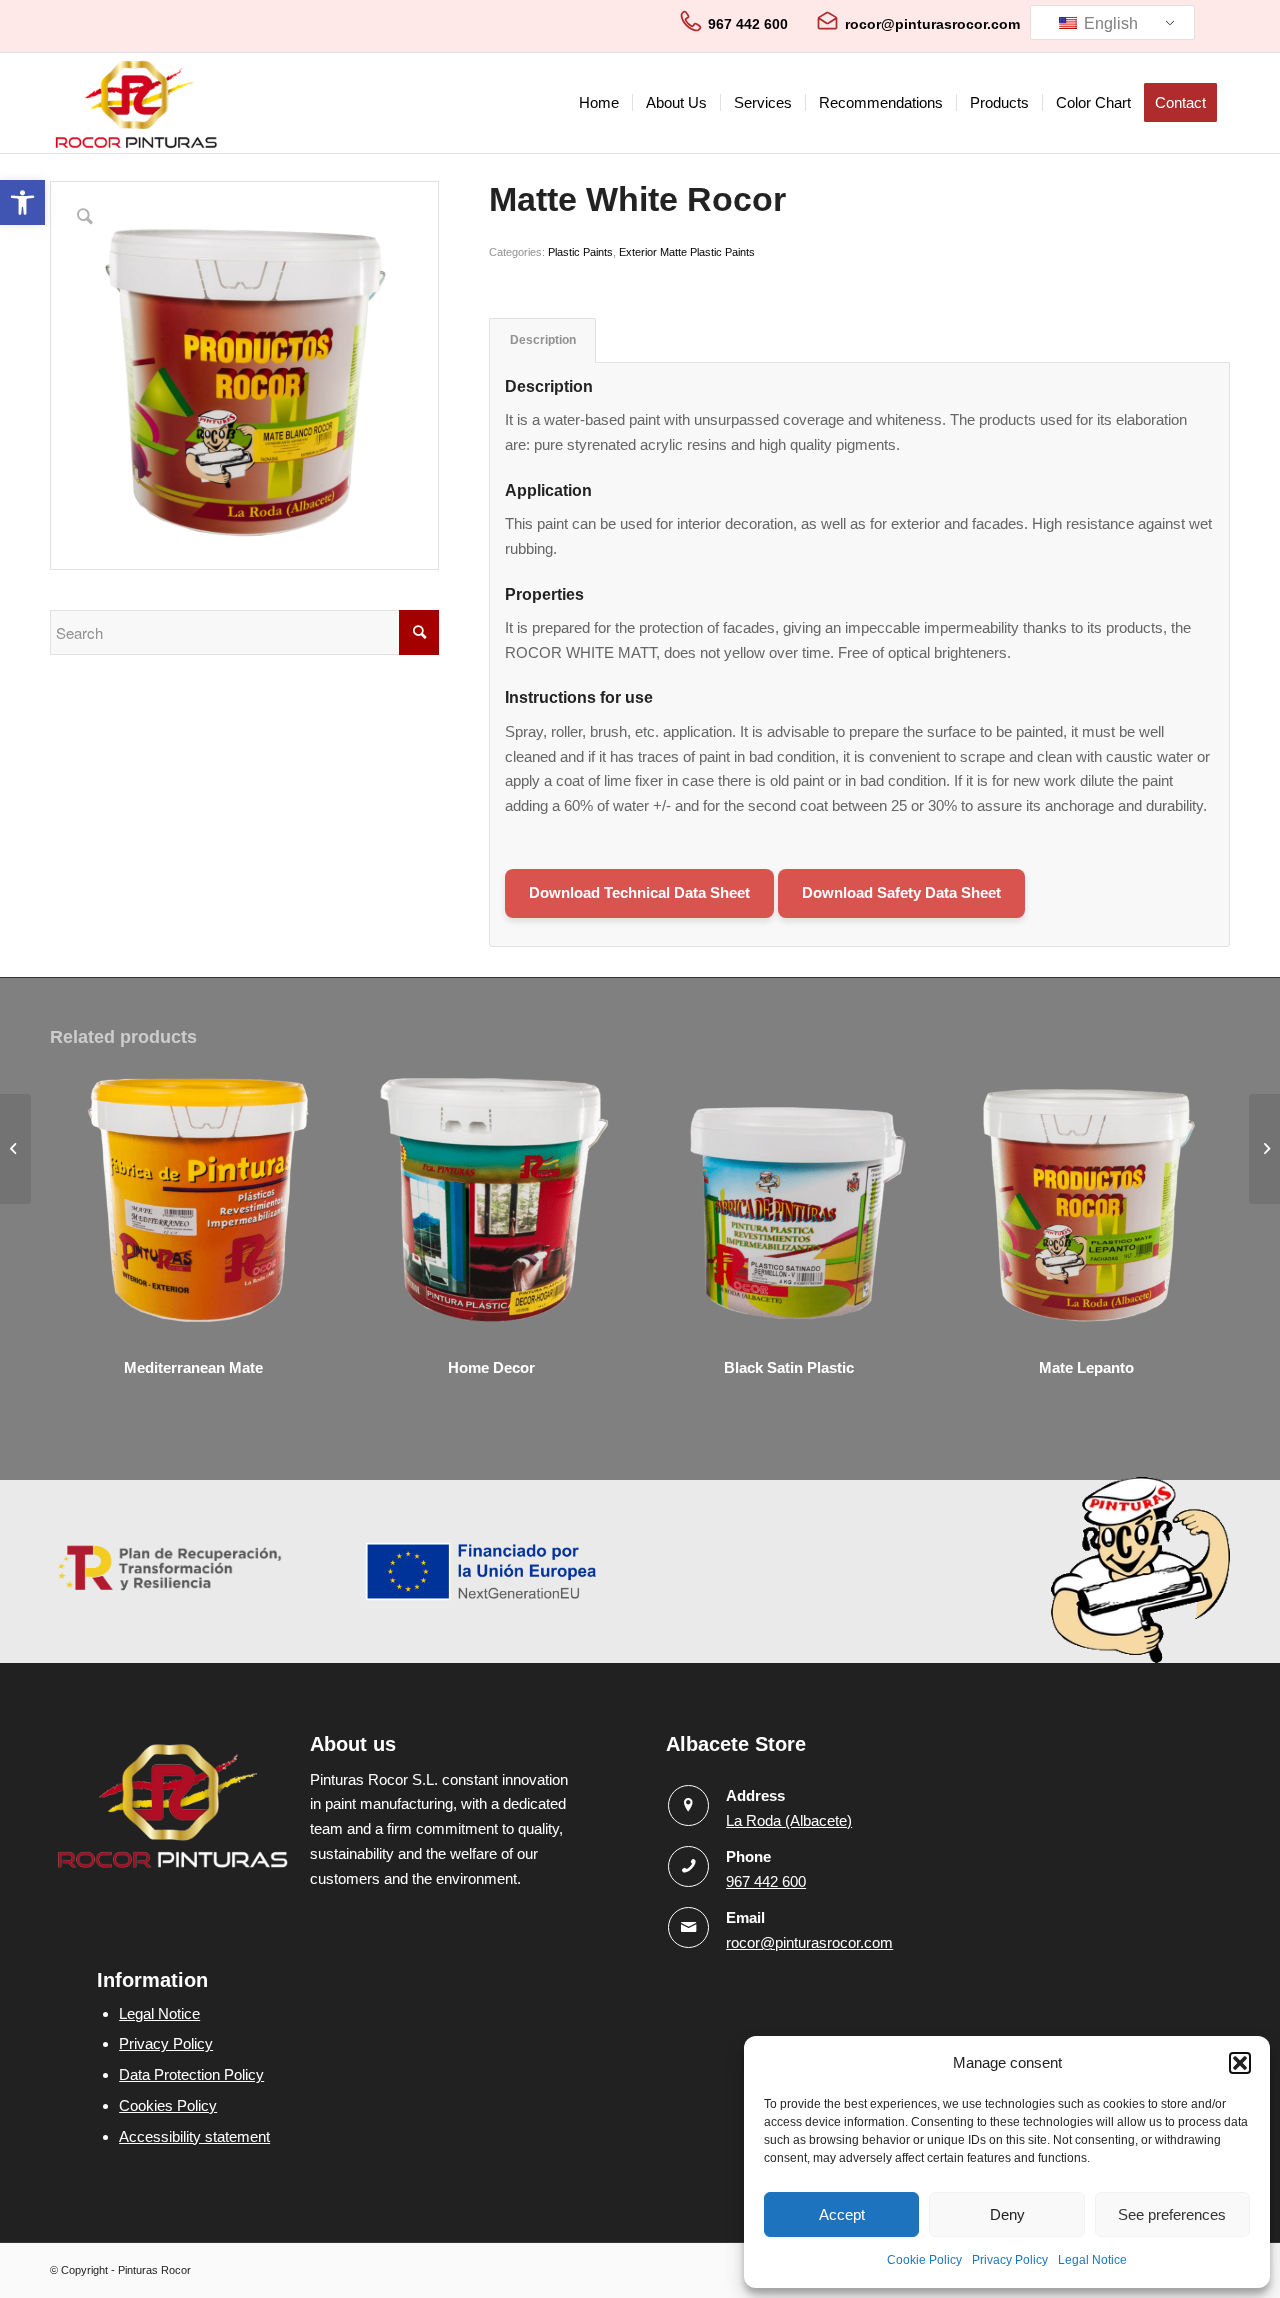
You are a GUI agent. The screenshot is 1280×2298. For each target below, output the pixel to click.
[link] (22, 202)
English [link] (1109, 23)
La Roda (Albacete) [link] (789, 1820)
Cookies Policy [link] (168, 2105)
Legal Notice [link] (1092, 2260)
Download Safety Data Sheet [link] (901, 892)
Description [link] (543, 340)
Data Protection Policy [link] (191, 2074)
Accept (842, 2214)
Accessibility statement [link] (194, 2136)
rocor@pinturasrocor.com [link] (932, 24)
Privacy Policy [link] (1010, 2260)
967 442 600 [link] (748, 24)
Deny (1007, 2214)
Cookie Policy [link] (924, 2260)
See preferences (1172, 2214)
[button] (1240, 2063)
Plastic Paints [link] (580, 252)
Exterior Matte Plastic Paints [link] (687, 252)
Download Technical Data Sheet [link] (639, 892)
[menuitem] (599, 103)
